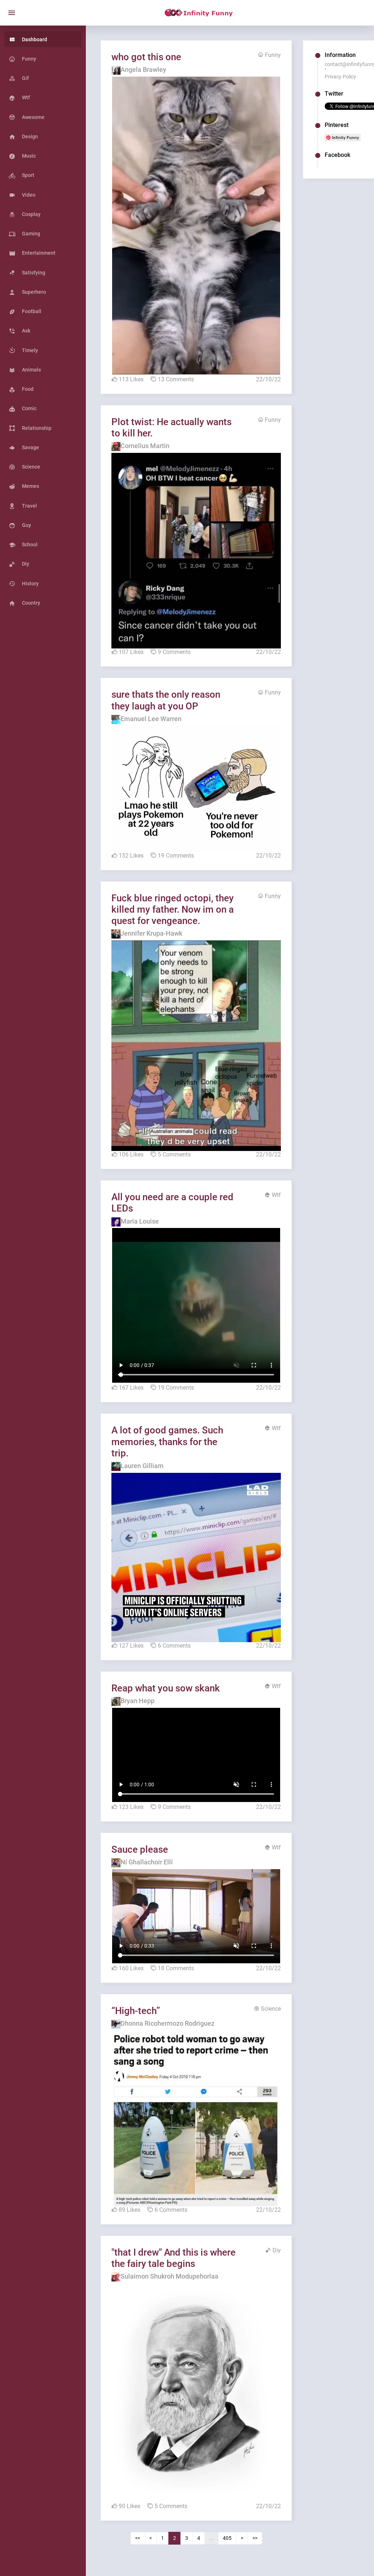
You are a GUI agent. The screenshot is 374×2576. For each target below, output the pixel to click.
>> (255, 2538)
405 (227, 2538)
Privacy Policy (340, 77)
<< (138, 2538)
